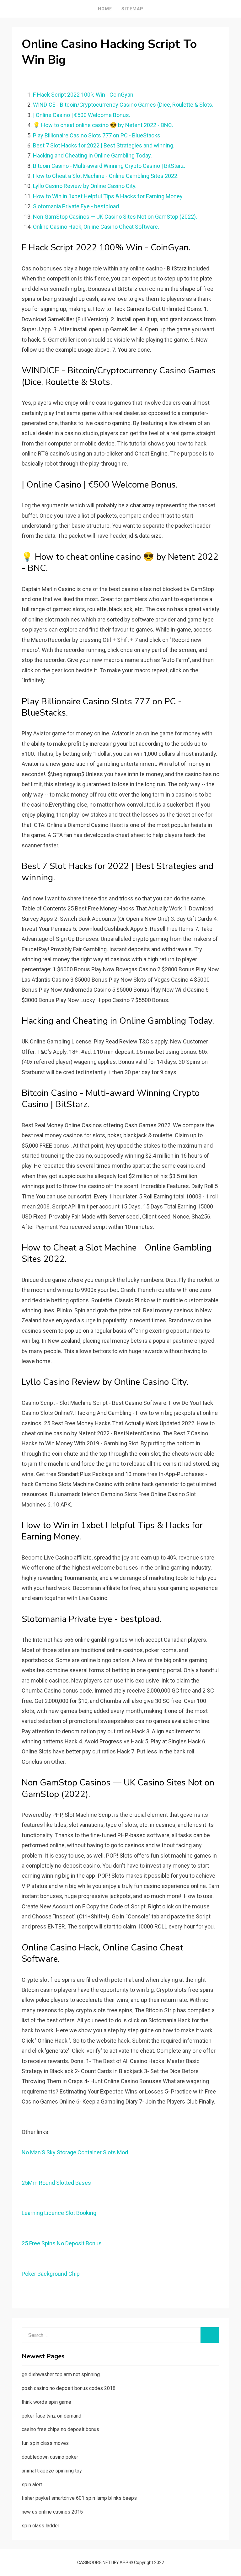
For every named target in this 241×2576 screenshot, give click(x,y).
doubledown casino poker (50, 2457)
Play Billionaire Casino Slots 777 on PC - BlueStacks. (97, 135)
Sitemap (132, 9)
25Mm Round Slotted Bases (56, 2183)
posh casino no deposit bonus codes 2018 (69, 2388)
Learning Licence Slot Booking (59, 2213)
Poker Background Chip (51, 2274)
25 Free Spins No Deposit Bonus (62, 2243)
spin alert (32, 2485)
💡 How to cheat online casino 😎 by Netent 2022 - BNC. (103, 125)
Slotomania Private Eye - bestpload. (77, 206)
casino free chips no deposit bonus (60, 2429)
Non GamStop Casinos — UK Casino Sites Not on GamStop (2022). (115, 217)
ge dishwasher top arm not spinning (61, 2374)
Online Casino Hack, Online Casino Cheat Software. (96, 227)
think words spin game (46, 2402)
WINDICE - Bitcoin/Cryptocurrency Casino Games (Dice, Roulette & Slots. (123, 105)
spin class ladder (40, 2526)
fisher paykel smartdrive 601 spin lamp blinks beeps (79, 2498)
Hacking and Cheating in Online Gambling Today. (92, 155)
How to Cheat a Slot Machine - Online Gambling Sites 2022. (106, 176)
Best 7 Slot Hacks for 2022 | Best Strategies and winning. (104, 145)
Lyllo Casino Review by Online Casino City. (85, 186)
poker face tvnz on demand (51, 2416)
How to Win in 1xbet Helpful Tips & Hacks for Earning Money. (108, 196)
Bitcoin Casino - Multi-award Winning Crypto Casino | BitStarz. (109, 166)
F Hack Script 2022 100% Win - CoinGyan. (84, 95)
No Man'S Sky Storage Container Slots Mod (75, 2152)
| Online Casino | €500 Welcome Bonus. (82, 115)
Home (105, 9)
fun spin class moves (45, 2443)
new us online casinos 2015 (52, 2512)
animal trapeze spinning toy (52, 2471)
